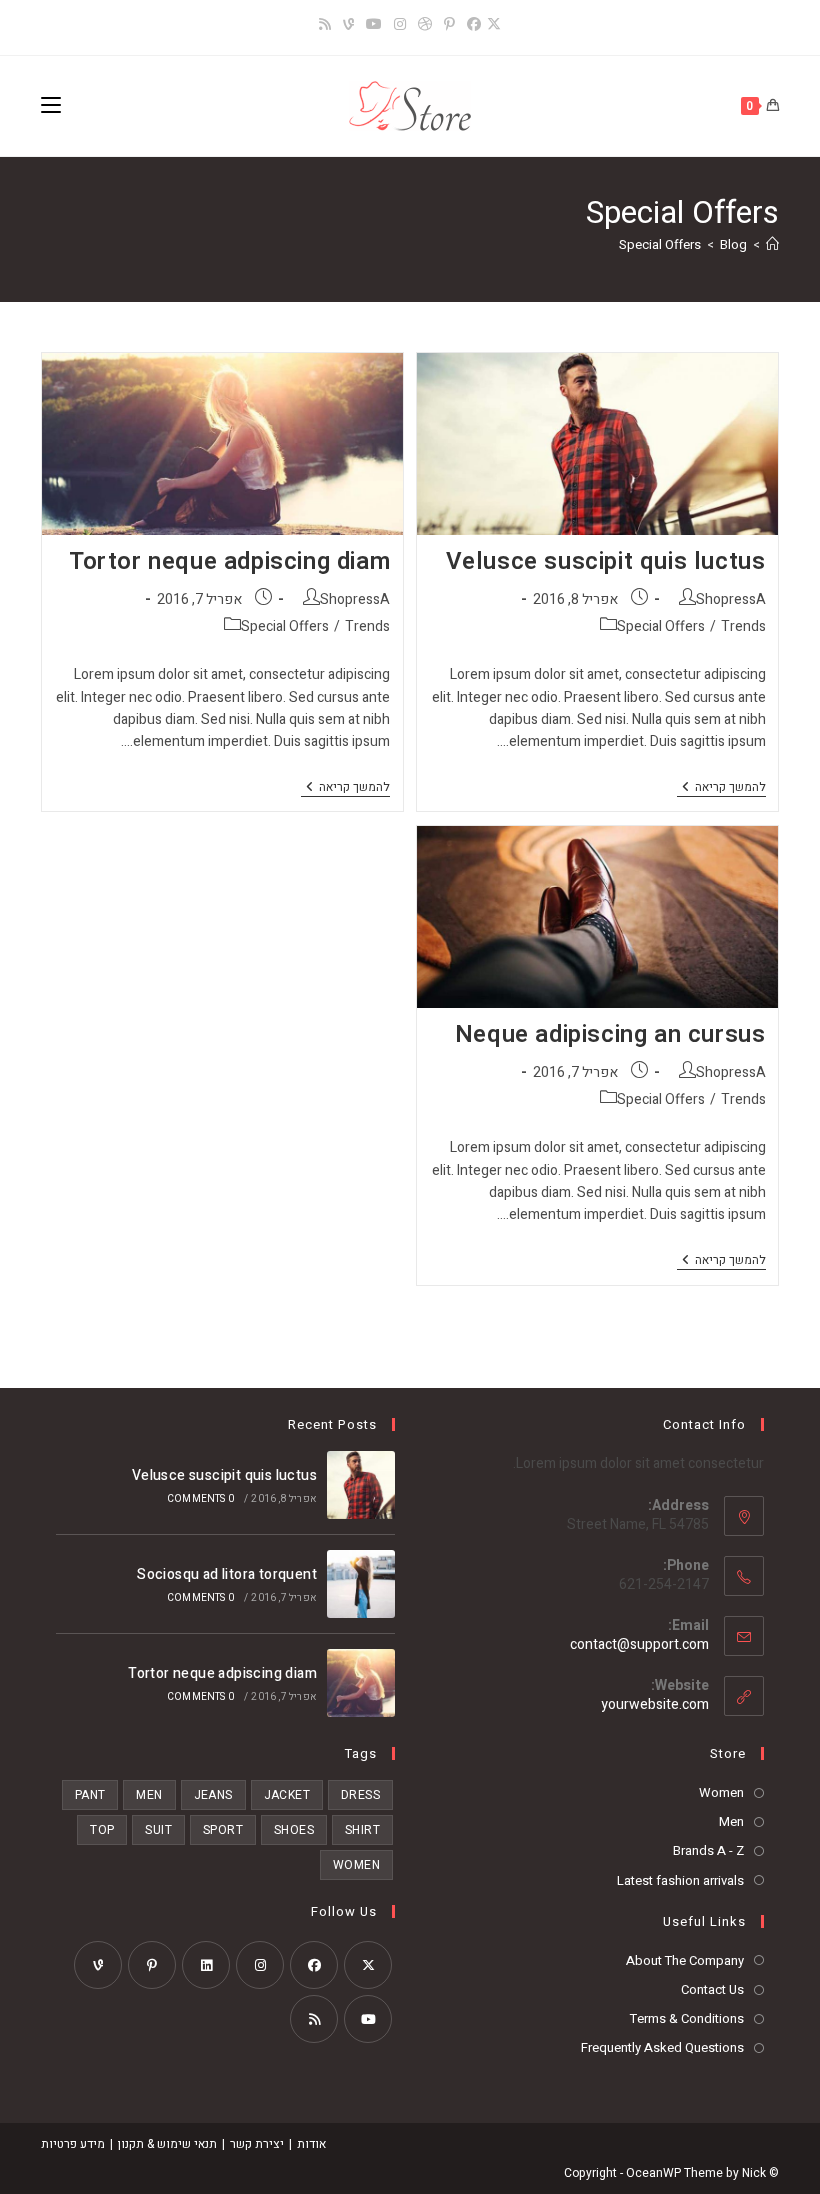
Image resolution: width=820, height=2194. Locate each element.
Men (731, 1821)
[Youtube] (368, 2019)
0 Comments (200, 1499)
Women (721, 1792)
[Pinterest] (449, 25)
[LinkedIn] (206, 1965)
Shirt (362, 1830)
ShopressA (731, 599)
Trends (743, 626)
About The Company (685, 1960)
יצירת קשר (257, 2144)
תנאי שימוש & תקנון (167, 2144)
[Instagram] (400, 25)
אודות (311, 2144)
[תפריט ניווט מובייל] (51, 106)
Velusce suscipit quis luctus (606, 561)
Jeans (213, 1795)
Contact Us (712, 1989)
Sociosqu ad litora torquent (227, 1574)
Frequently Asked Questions (662, 2047)
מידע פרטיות (73, 2144)
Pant (90, 1795)
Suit (158, 1830)
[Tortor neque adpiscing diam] (361, 1683)
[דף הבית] (772, 244)
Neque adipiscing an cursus (610, 1034)
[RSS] (325, 25)
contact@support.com (639, 1644)
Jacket (287, 1795)
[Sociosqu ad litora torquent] (361, 1584)
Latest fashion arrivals (680, 1880)
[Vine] (348, 25)
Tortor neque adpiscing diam (229, 561)
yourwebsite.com (655, 1704)
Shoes (294, 1830)
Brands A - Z (708, 1850)
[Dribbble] (425, 25)
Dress (360, 1795)
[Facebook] (474, 25)
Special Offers (660, 244)
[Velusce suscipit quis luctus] (361, 1485)
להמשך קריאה (721, 788)
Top (102, 1830)
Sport (223, 1830)
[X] (497, 25)
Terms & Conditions (687, 2018)
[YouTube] (374, 25)
